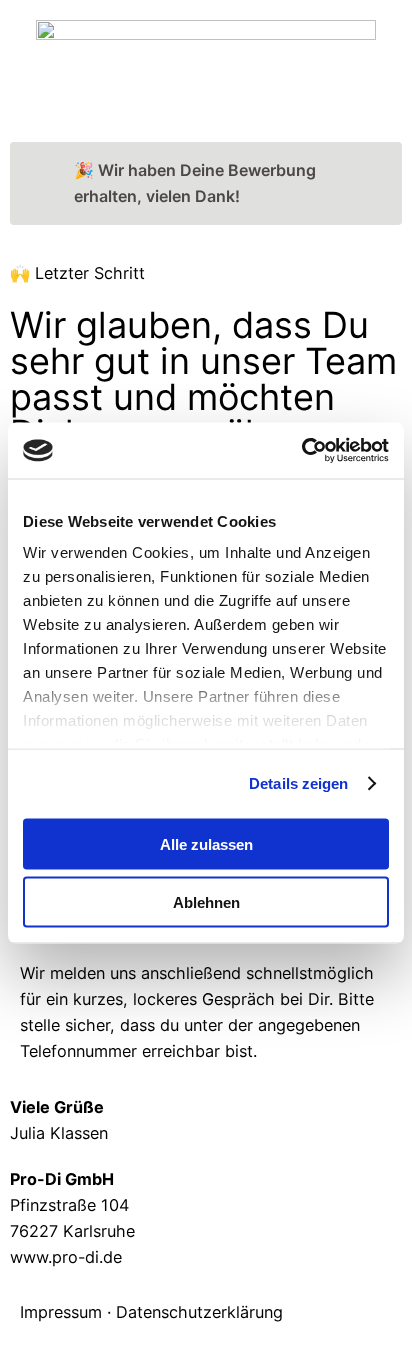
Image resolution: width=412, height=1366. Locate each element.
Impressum (61, 1312)
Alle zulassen (206, 843)
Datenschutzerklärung (199, 1312)
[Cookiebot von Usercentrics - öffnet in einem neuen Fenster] (301, 451)
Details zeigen (298, 783)
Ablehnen (206, 902)
